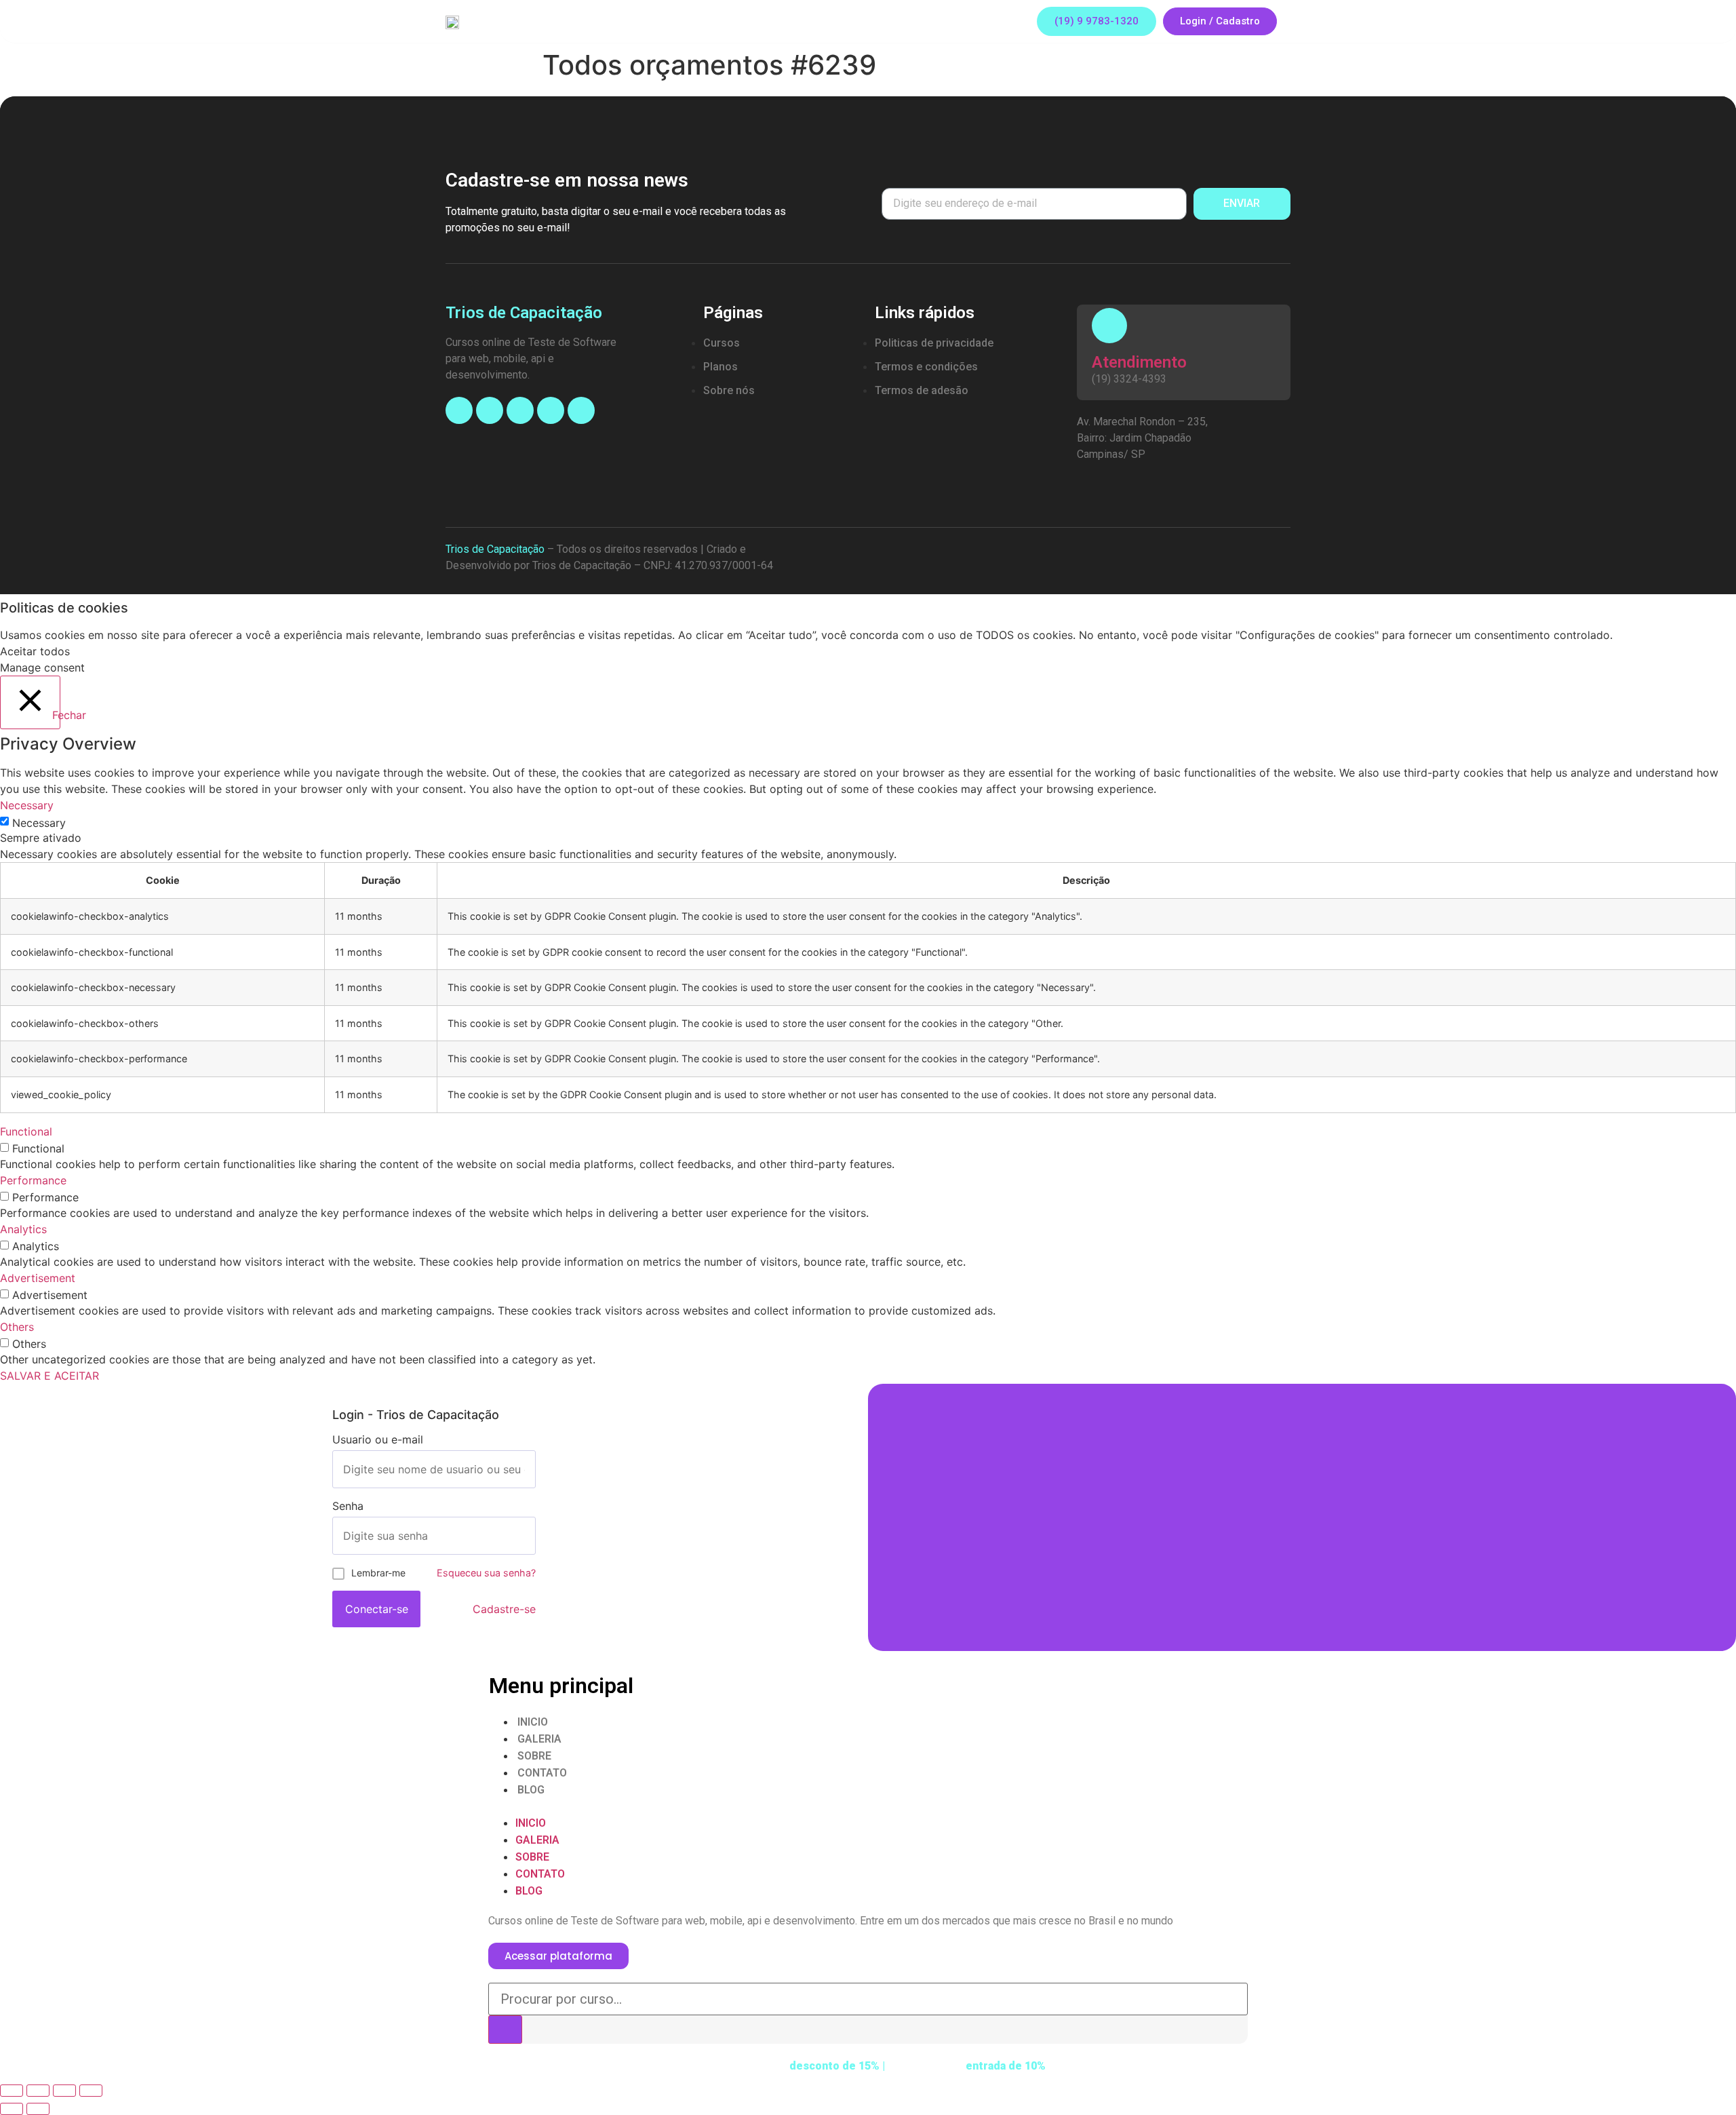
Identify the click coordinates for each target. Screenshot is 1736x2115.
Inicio (533, 1722)
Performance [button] (33, 1180)
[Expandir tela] (64, 2091)
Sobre (534, 1756)
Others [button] (17, 1327)
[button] (1097, 21)
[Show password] (525, 1536)
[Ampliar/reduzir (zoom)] (91, 2091)
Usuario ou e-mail (378, 1439)
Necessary (39, 823)
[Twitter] (581, 410)
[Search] (505, 2030)
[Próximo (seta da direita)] (38, 2109)
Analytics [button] (23, 1229)
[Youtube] (520, 410)
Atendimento (1139, 362)
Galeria (539, 1739)
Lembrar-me (378, 1573)
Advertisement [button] (38, 1278)
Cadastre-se (504, 1609)
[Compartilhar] (38, 2091)
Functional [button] (26, 1131)
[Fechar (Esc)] (12, 2091)
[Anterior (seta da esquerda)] (12, 2109)
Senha (348, 1506)
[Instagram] (490, 410)
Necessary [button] (27, 805)
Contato (542, 1773)
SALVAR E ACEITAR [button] (50, 1376)
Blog (531, 1790)
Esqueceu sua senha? (486, 1573)
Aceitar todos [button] (35, 651)
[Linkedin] (551, 410)
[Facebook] (459, 410)
